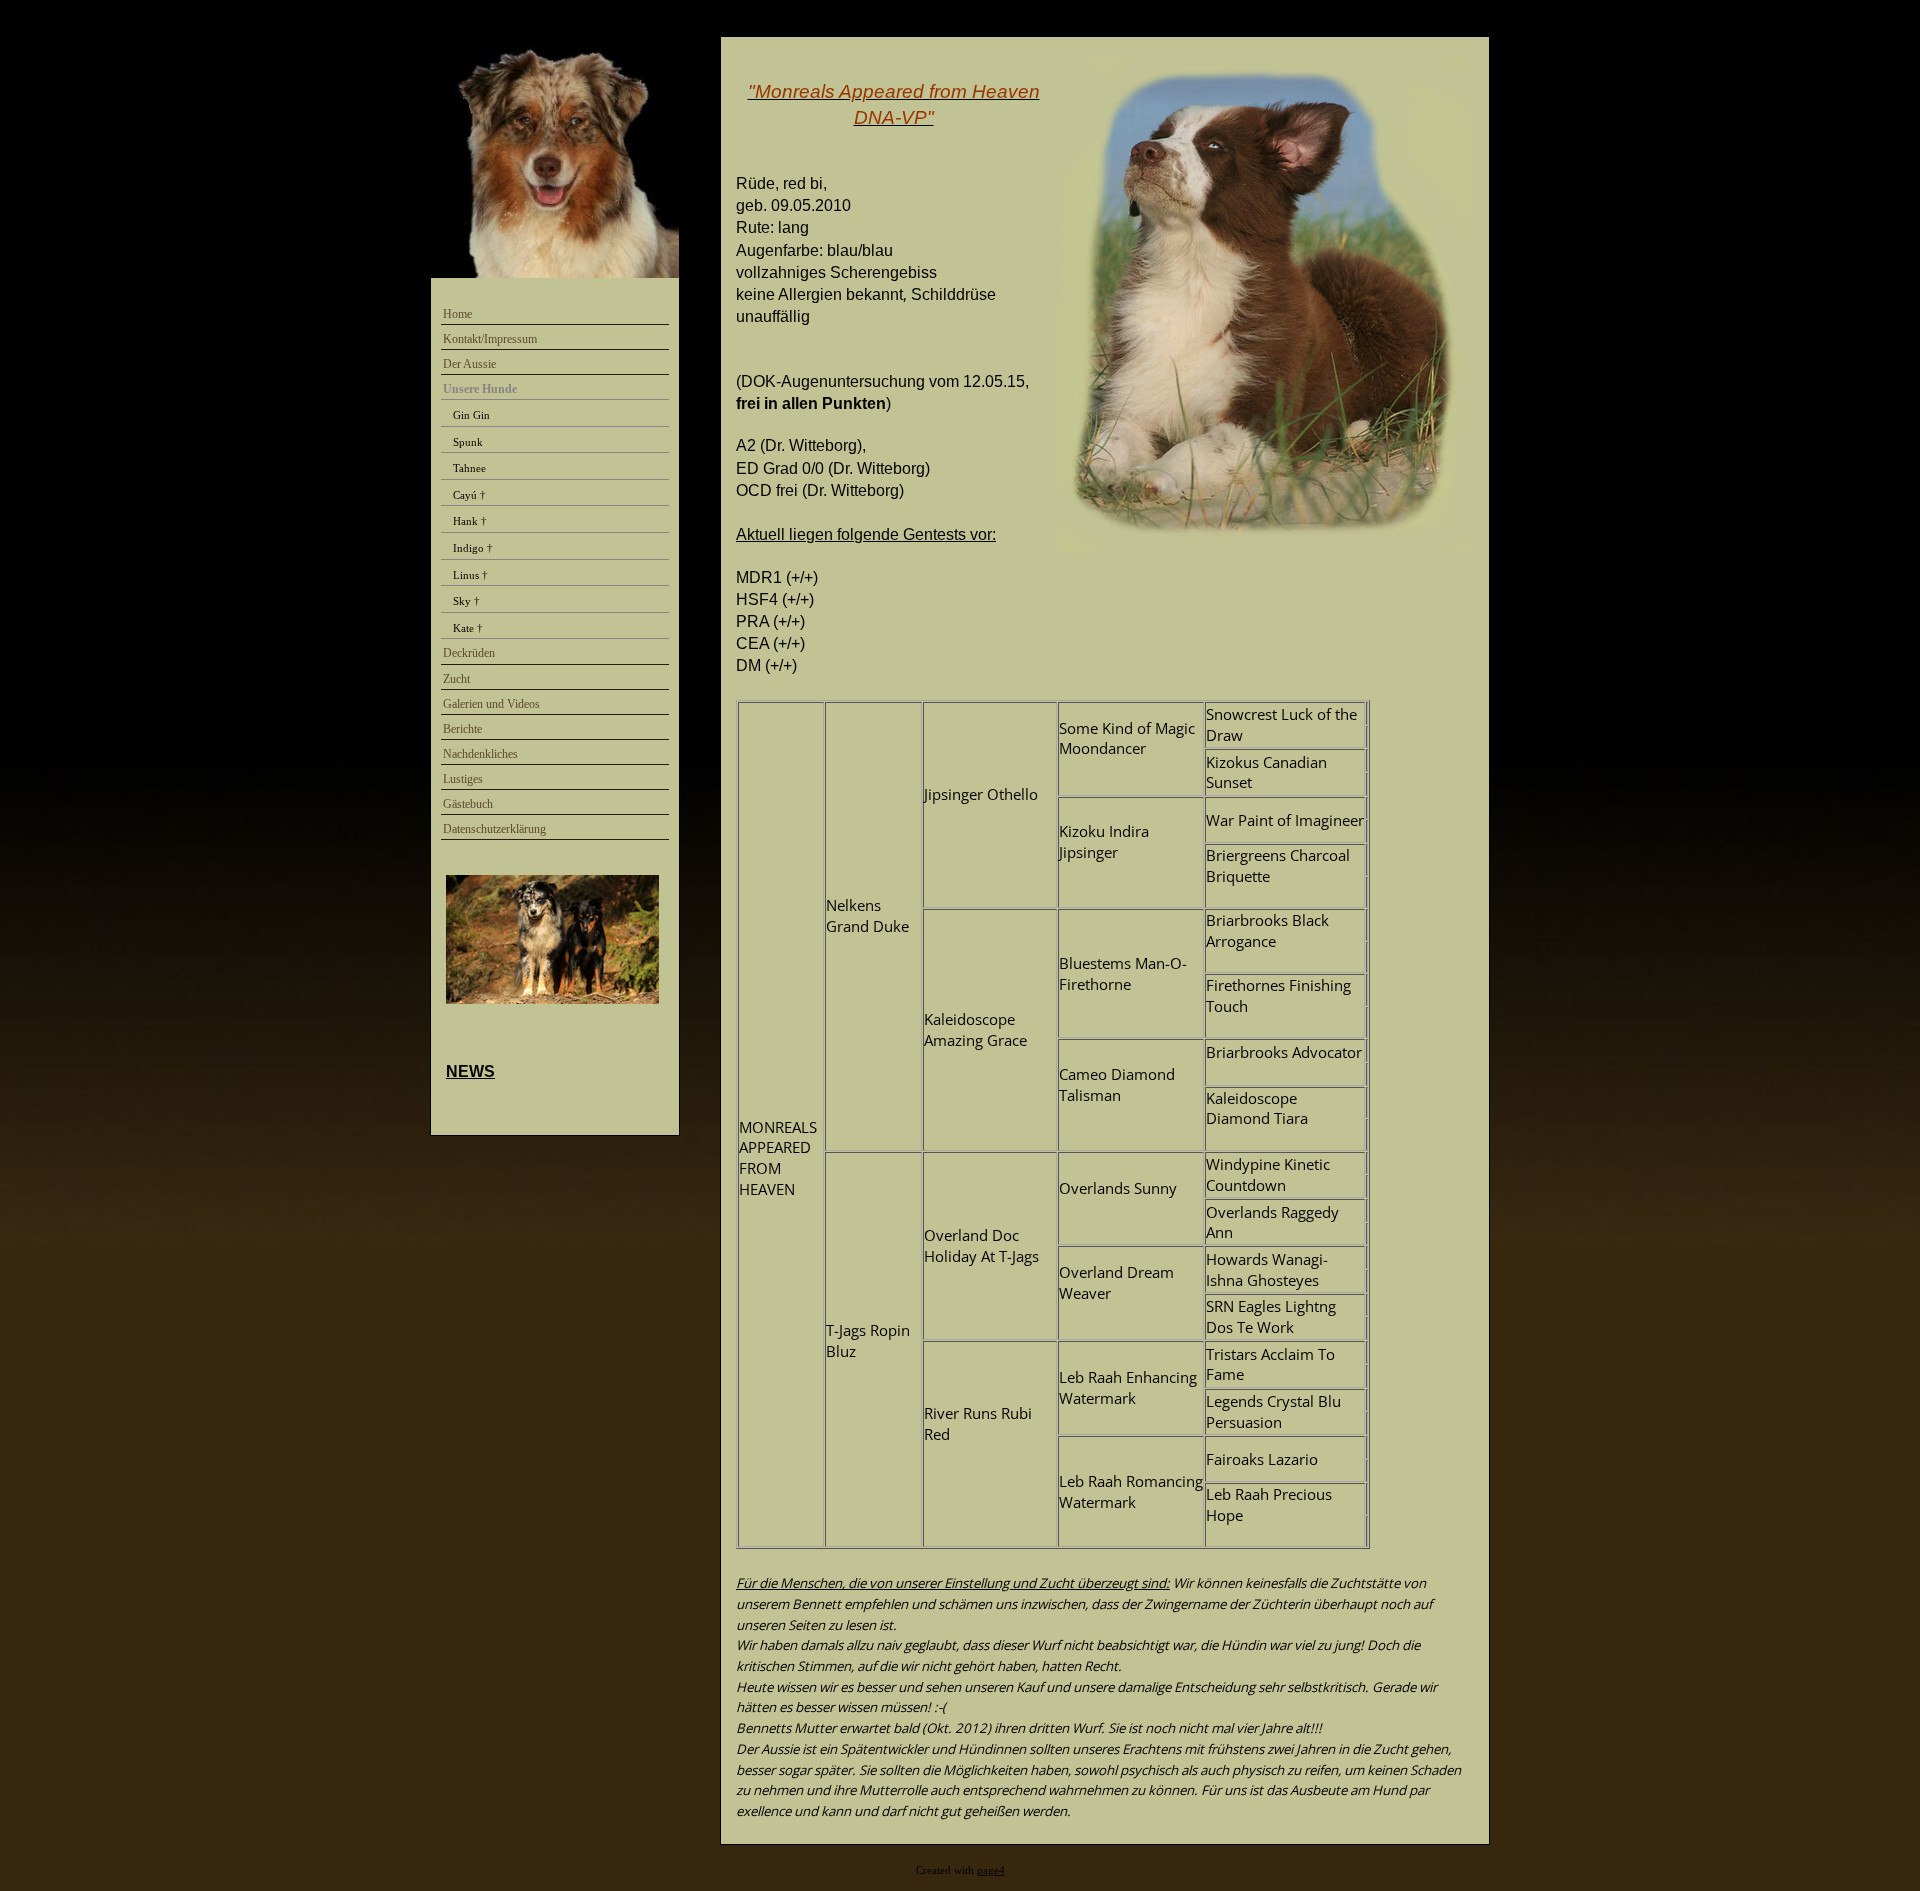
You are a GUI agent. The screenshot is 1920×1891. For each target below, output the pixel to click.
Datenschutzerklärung (494, 829)
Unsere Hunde (480, 389)
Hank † (470, 521)
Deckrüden (469, 653)
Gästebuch (468, 804)
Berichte (462, 729)
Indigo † (473, 548)
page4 (991, 1870)
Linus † (470, 575)
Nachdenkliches (480, 754)
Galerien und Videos (491, 704)
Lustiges (463, 779)
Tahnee (469, 468)
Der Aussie (469, 364)
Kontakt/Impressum (490, 339)
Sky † (466, 601)
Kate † (468, 628)
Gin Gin (471, 415)
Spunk (468, 442)
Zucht (456, 679)
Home (457, 314)
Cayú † (469, 495)
